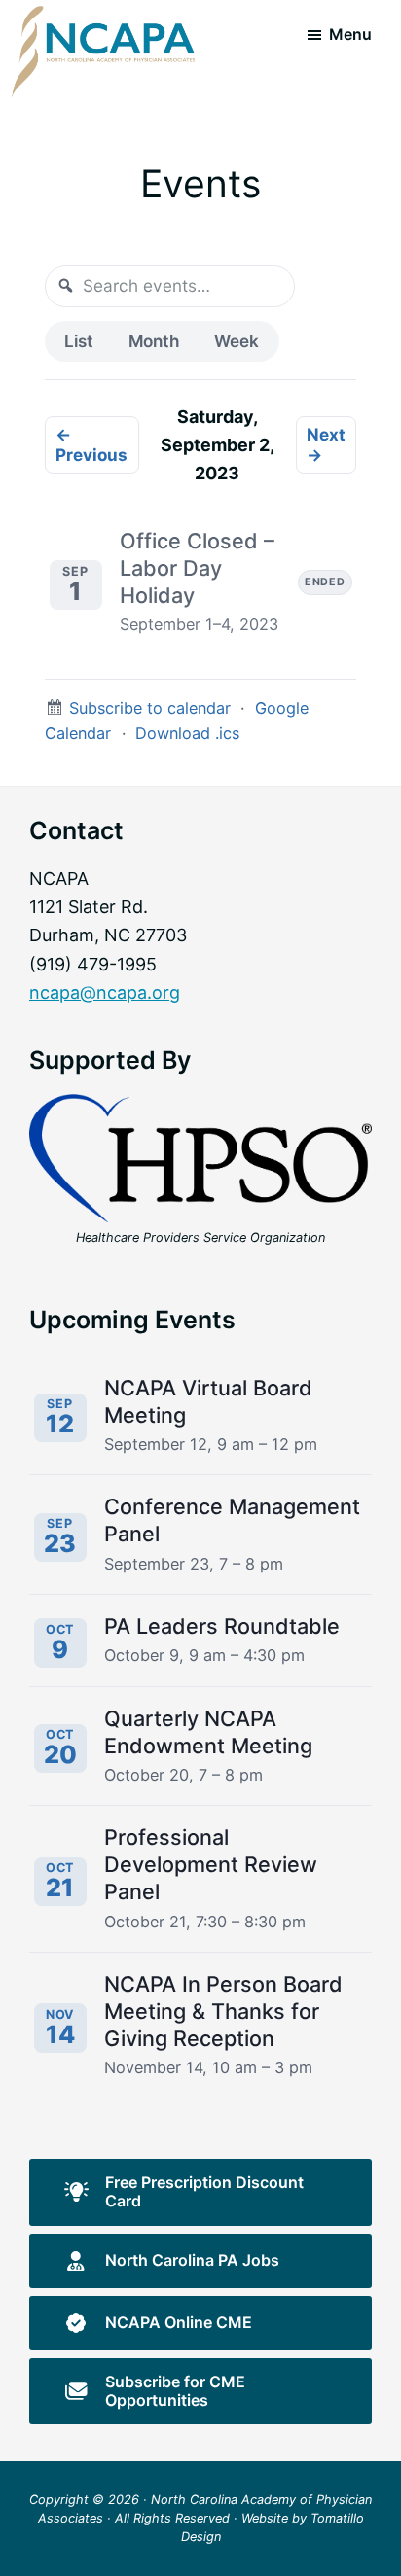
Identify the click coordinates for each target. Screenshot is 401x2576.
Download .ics (187, 733)
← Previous (91, 444)
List (79, 341)
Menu (350, 34)
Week (237, 341)
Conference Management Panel (232, 1520)
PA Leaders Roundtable (222, 1626)
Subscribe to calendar (150, 708)
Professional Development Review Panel (211, 1864)
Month (154, 341)
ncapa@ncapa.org (105, 992)
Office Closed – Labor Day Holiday (197, 568)
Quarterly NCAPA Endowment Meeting (208, 1732)
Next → (326, 444)
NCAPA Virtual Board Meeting (208, 1401)
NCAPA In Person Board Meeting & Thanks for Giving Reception (223, 2011)
